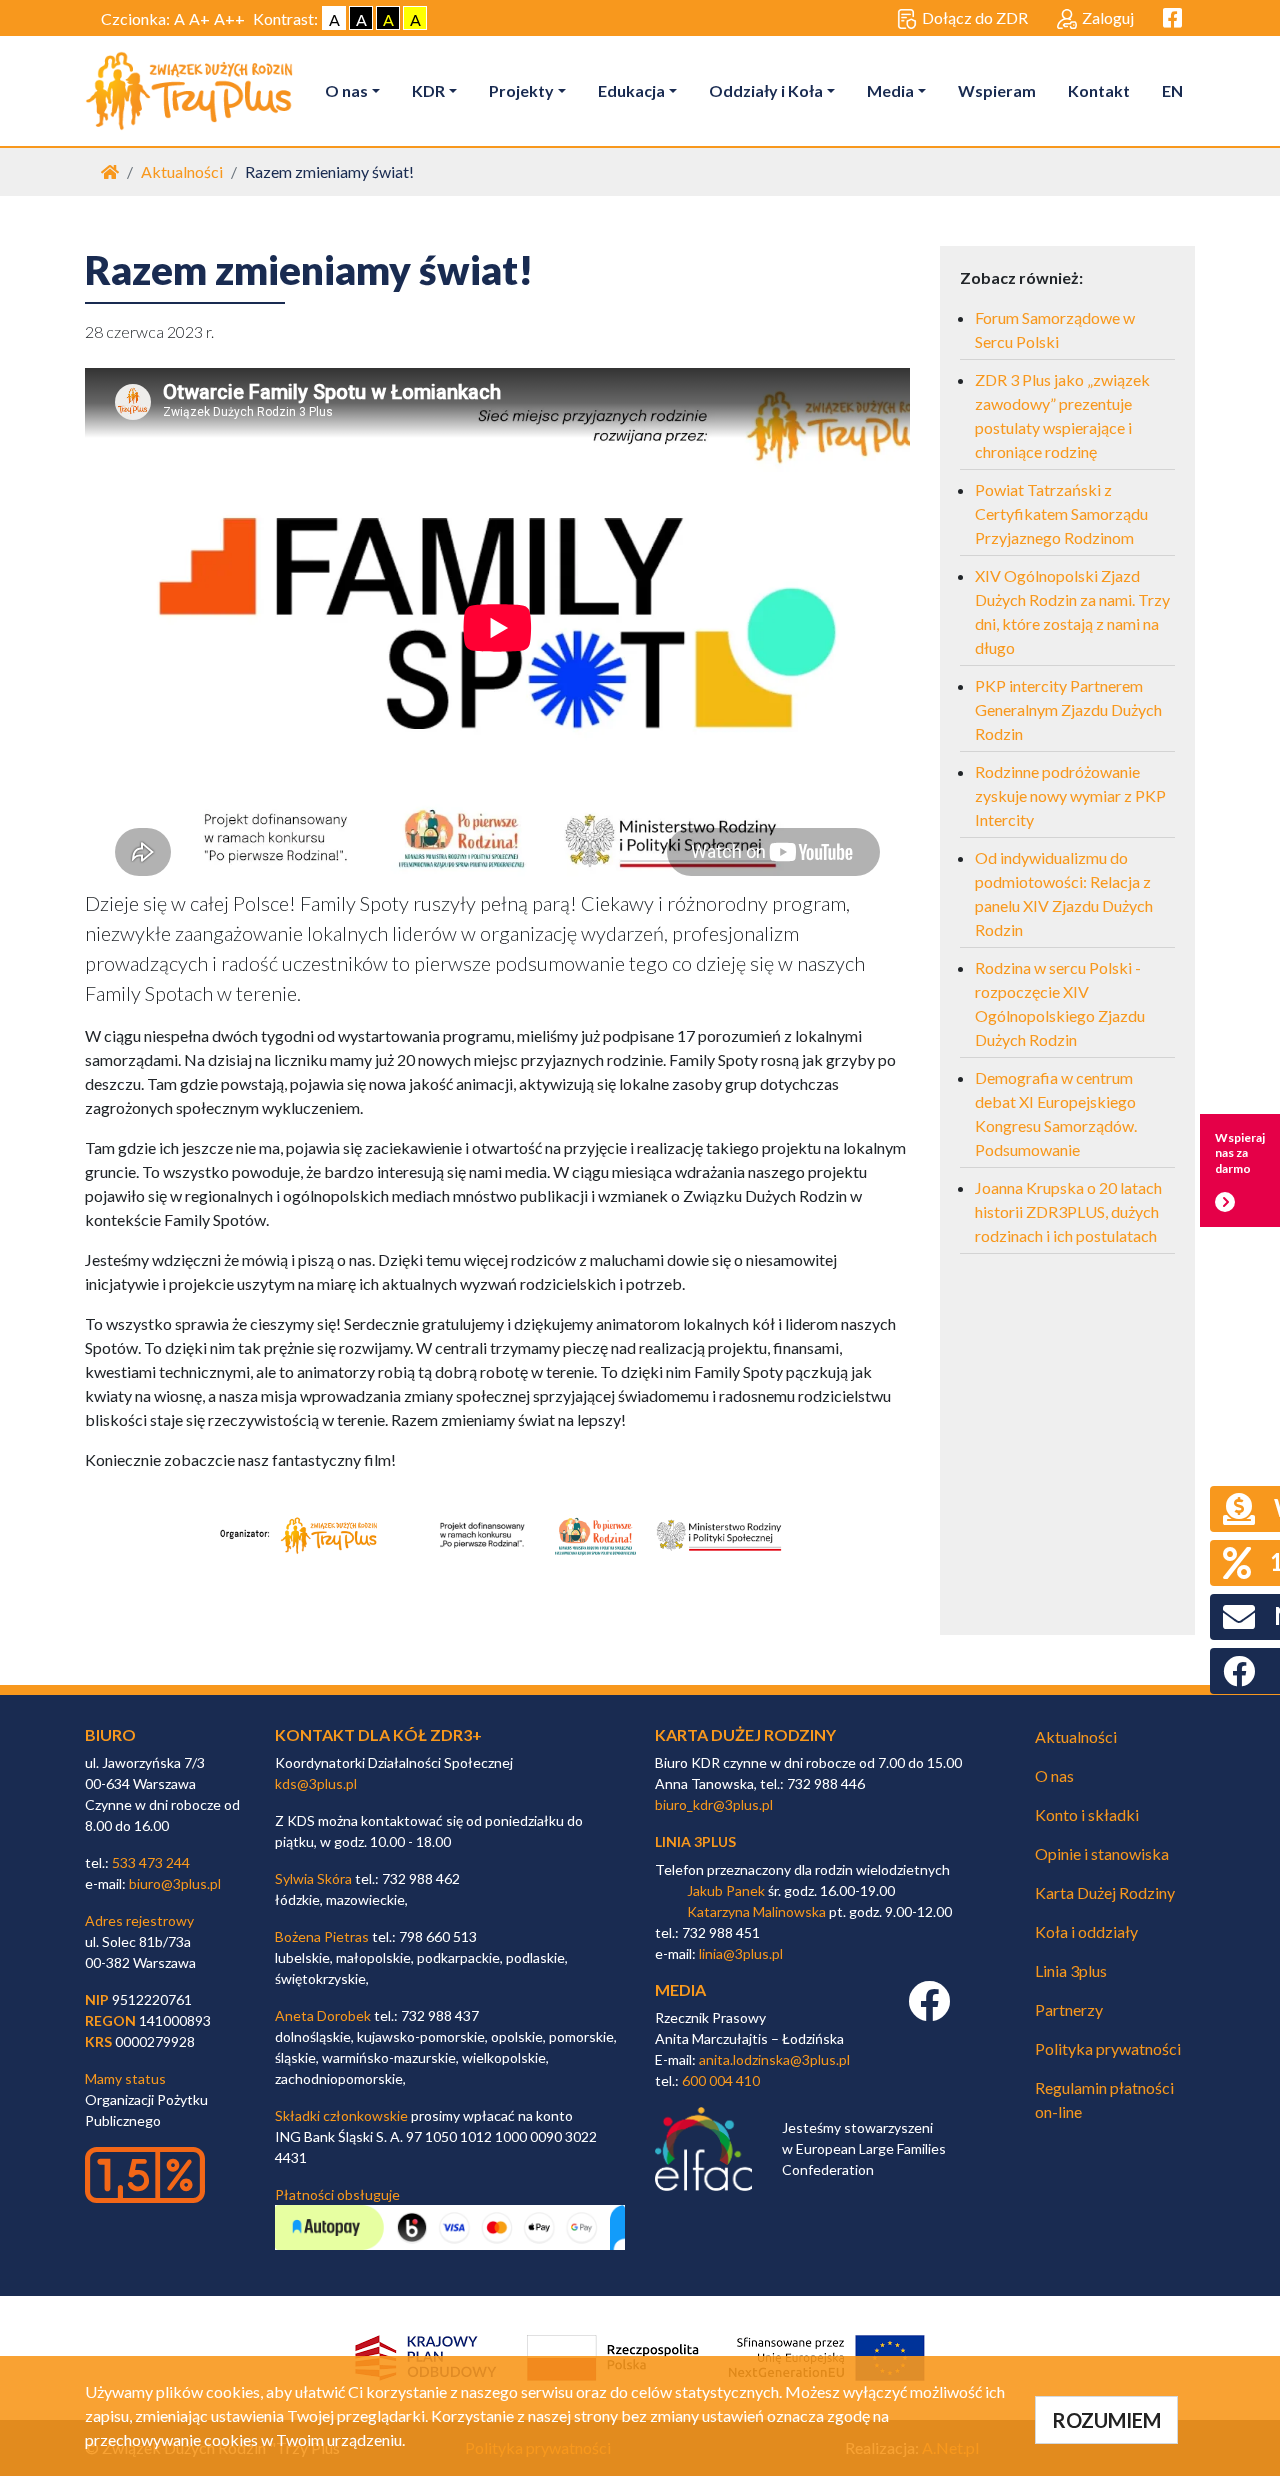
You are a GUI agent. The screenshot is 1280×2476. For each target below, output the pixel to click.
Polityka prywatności (1108, 2048)
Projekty (521, 90)
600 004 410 (721, 2080)
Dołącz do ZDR (975, 17)
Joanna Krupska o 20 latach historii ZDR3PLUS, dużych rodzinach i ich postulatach (1068, 1211)
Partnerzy (1069, 2009)
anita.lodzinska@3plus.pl (774, 2059)
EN (1172, 90)
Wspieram (997, 90)
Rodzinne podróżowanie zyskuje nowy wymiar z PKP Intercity (1070, 795)
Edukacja (631, 90)
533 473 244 (151, 1862)
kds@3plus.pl (316, 1783)
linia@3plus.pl (741, 1953)
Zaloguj (1108, 17)
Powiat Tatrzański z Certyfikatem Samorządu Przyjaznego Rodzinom (1061, 513)
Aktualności (182, 171)
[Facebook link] (929, 2011)
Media (890, 90)
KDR (428, 90)
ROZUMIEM (1106, 2420)
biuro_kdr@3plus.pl (714, 1804)
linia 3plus (695, 1841)
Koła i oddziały (1086, 1931)
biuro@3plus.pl (175, 1883)
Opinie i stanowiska (1102, 1853)
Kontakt (1099, 90)
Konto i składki (1087, 1814)
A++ (229, 18)
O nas (346, 90)
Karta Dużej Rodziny (1105, 1892)
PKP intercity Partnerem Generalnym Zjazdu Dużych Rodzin (1068, 709)
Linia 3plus (1071, 1970)
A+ (199, 18)
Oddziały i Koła (766, 90)
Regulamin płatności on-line (1104, 2099)
